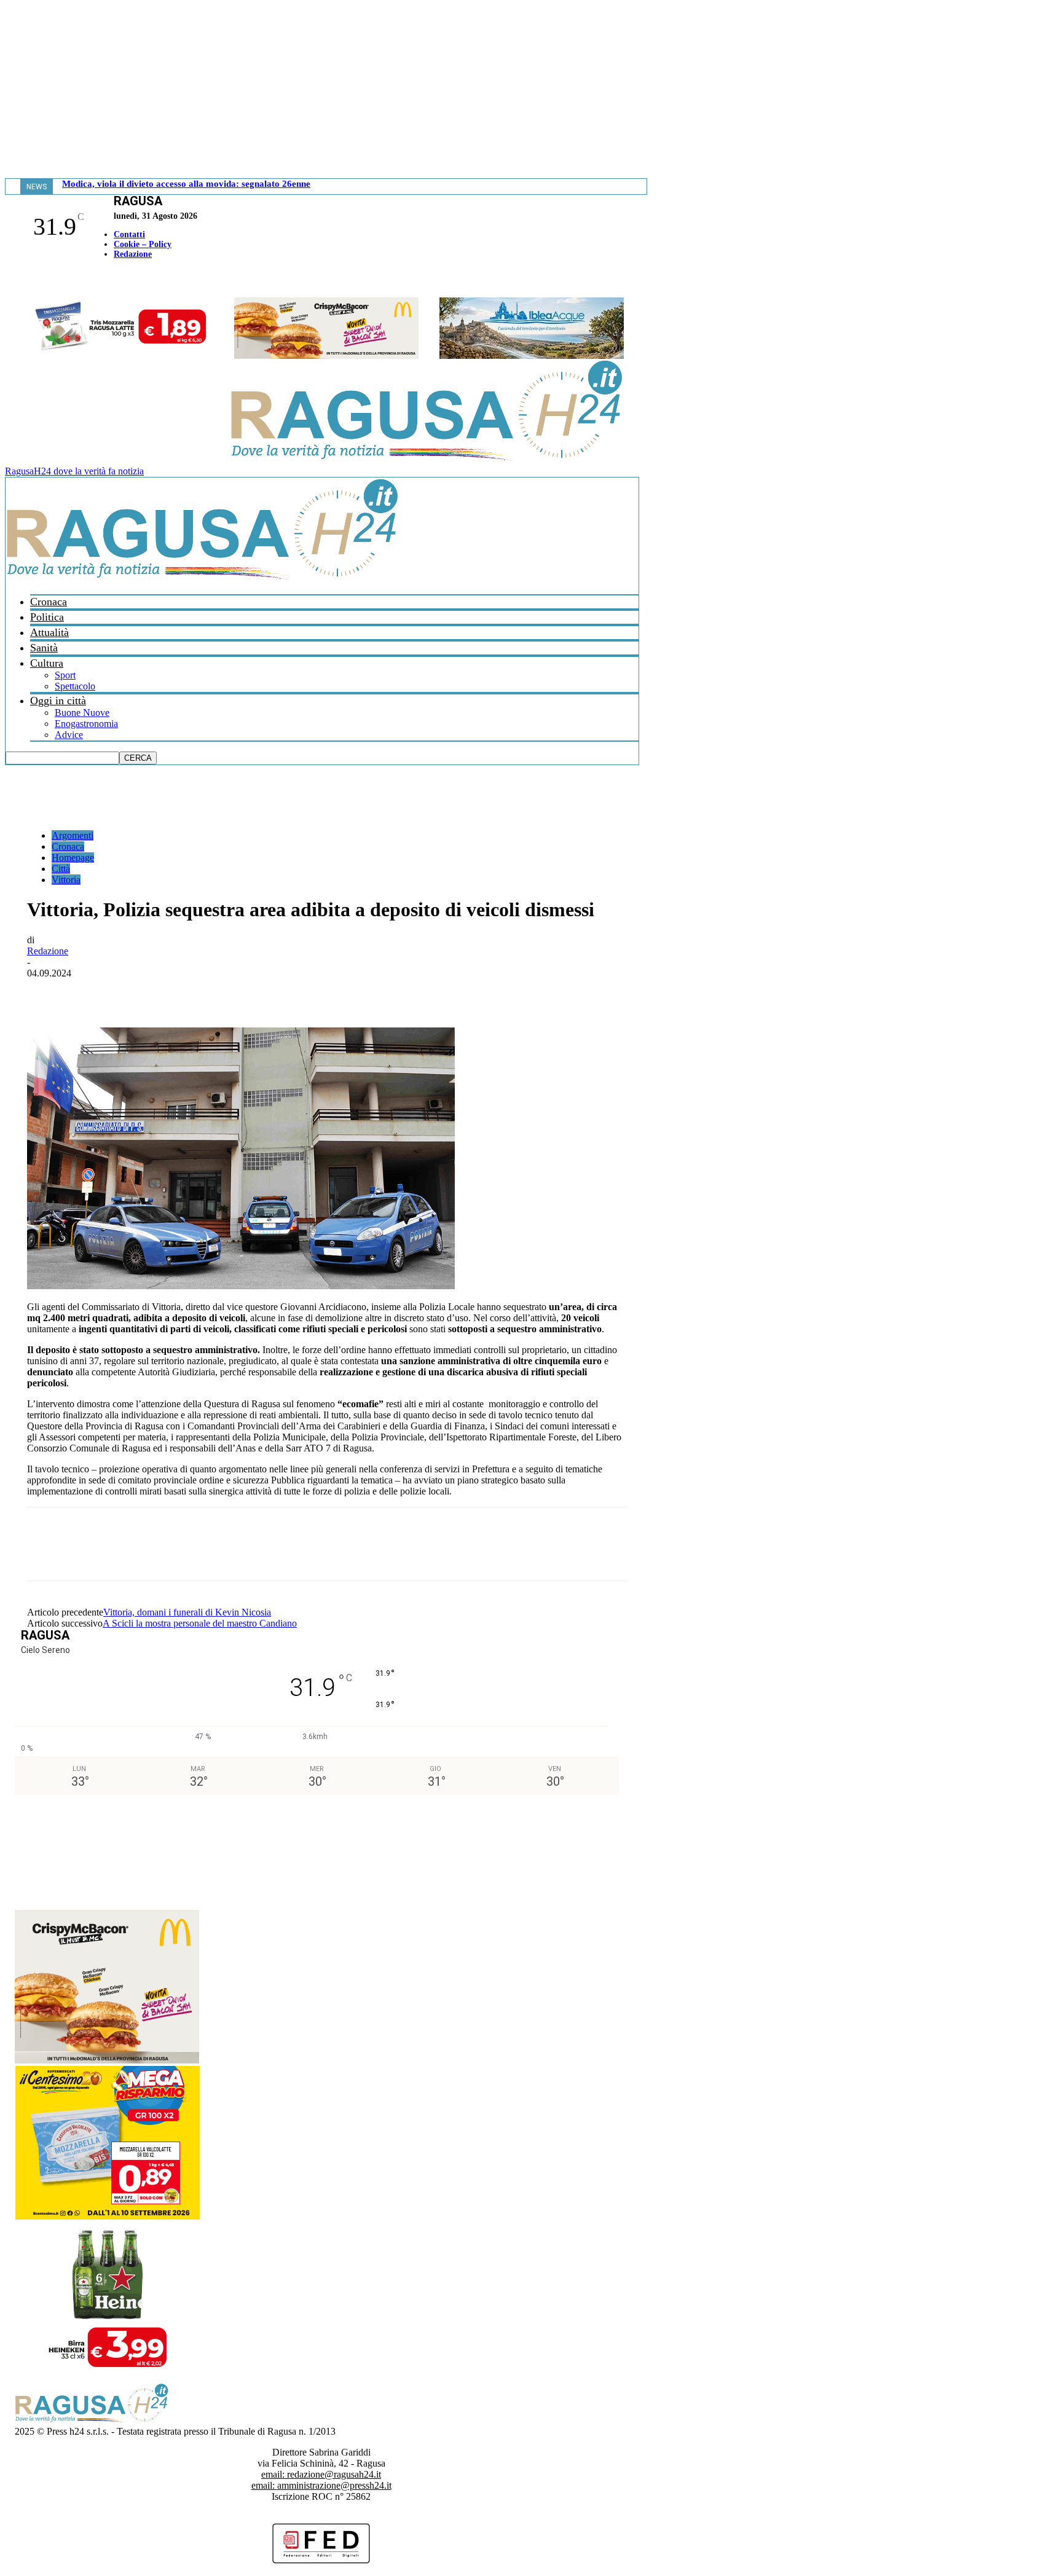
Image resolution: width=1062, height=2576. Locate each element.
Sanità (44, 648)
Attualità (49, 632)
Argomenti (73, 835)
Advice (69, 735)
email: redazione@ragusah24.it (321, 2474)
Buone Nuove (82, 713)
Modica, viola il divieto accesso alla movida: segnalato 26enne (186, 184)
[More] (317, 992)
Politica (47, 617)
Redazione (133, 254)
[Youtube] (14, 280)
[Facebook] (8, 280)
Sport (65, 675)
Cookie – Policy (143, 244)
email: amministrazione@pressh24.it (321, 2485)
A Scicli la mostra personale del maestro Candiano (200, 1623)
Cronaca (49, 602)
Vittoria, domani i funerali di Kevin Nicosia (187, 1612)
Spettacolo (75, 686)
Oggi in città (58, 701)
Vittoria (66, 880)
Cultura (47, 663)
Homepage (73, 858)
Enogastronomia (86, 724)
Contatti (129, 234)
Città (61, 869)
